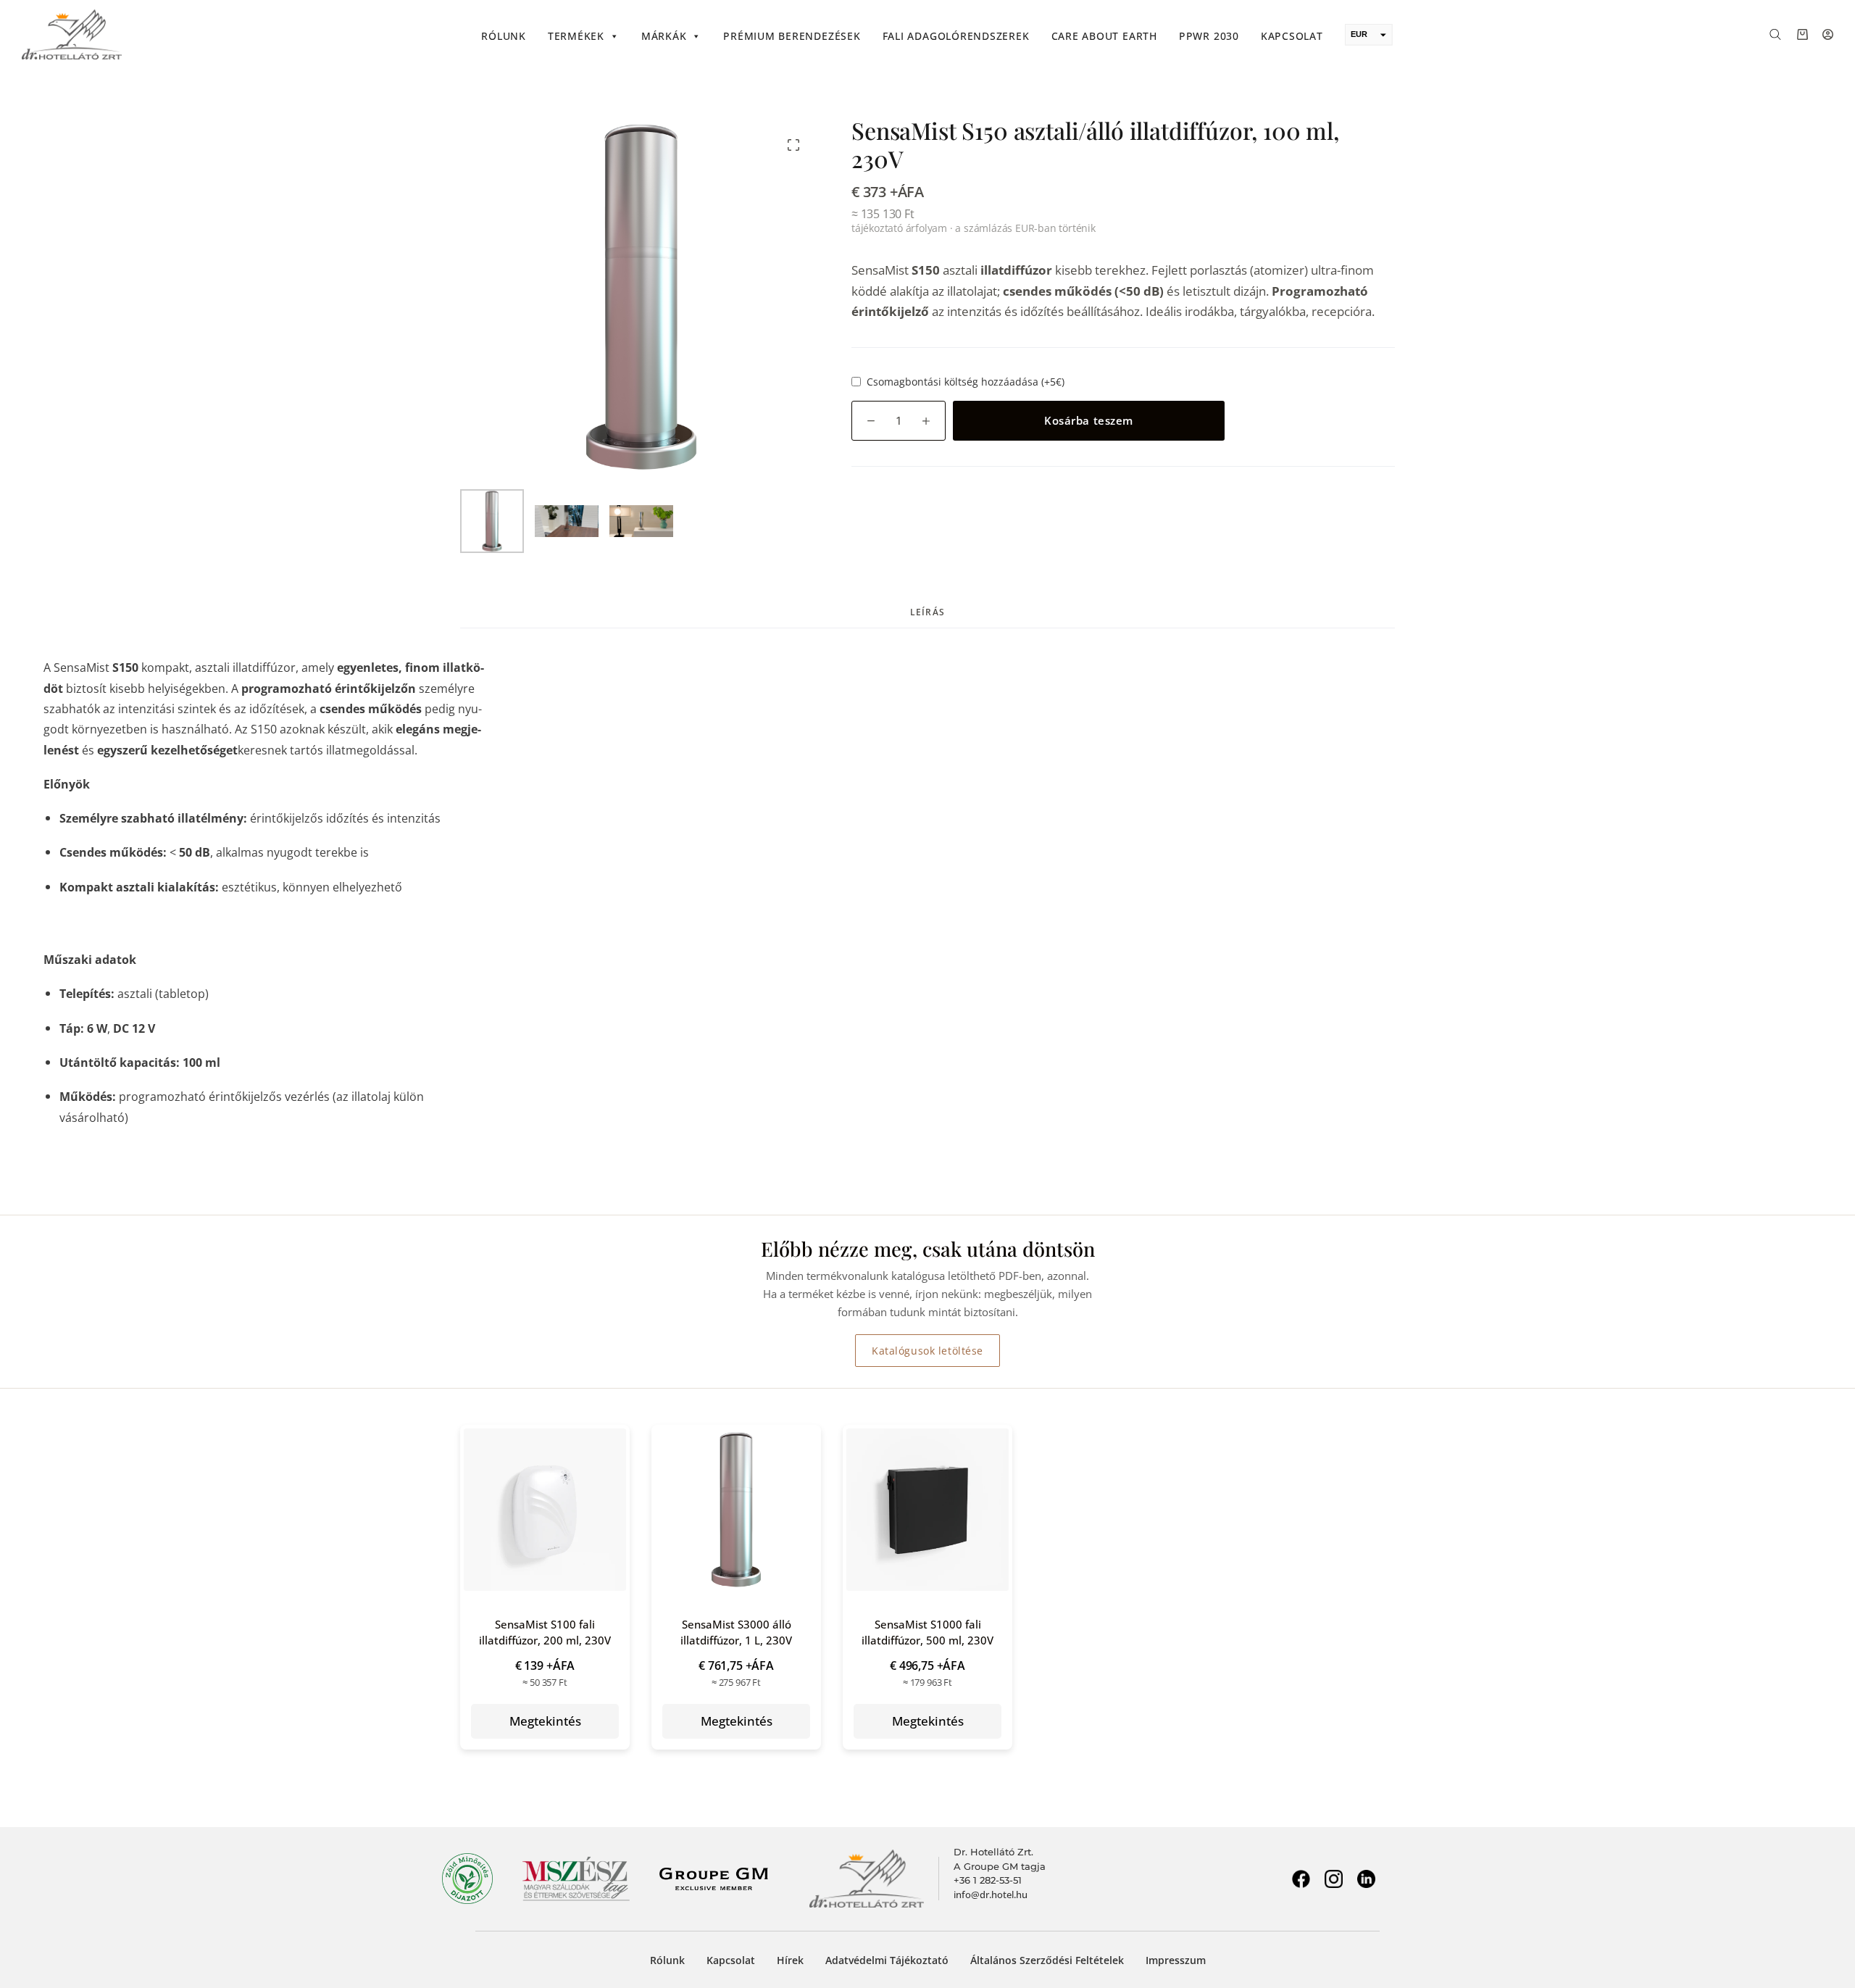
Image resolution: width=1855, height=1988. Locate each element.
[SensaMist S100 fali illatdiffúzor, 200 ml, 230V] (545, 1510)
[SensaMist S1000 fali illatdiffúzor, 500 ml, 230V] (927, 1510)
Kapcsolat (1292, 36)
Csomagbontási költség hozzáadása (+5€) (966, 382)
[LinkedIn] (1366, 1879)
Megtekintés (545, 1721)
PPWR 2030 (1209, 36)
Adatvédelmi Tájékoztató (887, 1960)
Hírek (790, 1960)
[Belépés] (1828, 34)
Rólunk (504, 36)
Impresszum (1176, 1960)
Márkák (664, 36)
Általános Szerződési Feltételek (1047, 1960)
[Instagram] (1333, 1879)
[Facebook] (1301, 1879)
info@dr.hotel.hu (991, 1895)
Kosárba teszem (1088, 420)
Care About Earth (1104, 36)
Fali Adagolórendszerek (956, 36)
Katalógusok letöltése (927, 1351)
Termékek (576, 36)
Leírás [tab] (927, 612)
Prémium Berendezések (792, 36)
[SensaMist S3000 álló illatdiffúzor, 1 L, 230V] (736, 1510)
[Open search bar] (1775, 33)
